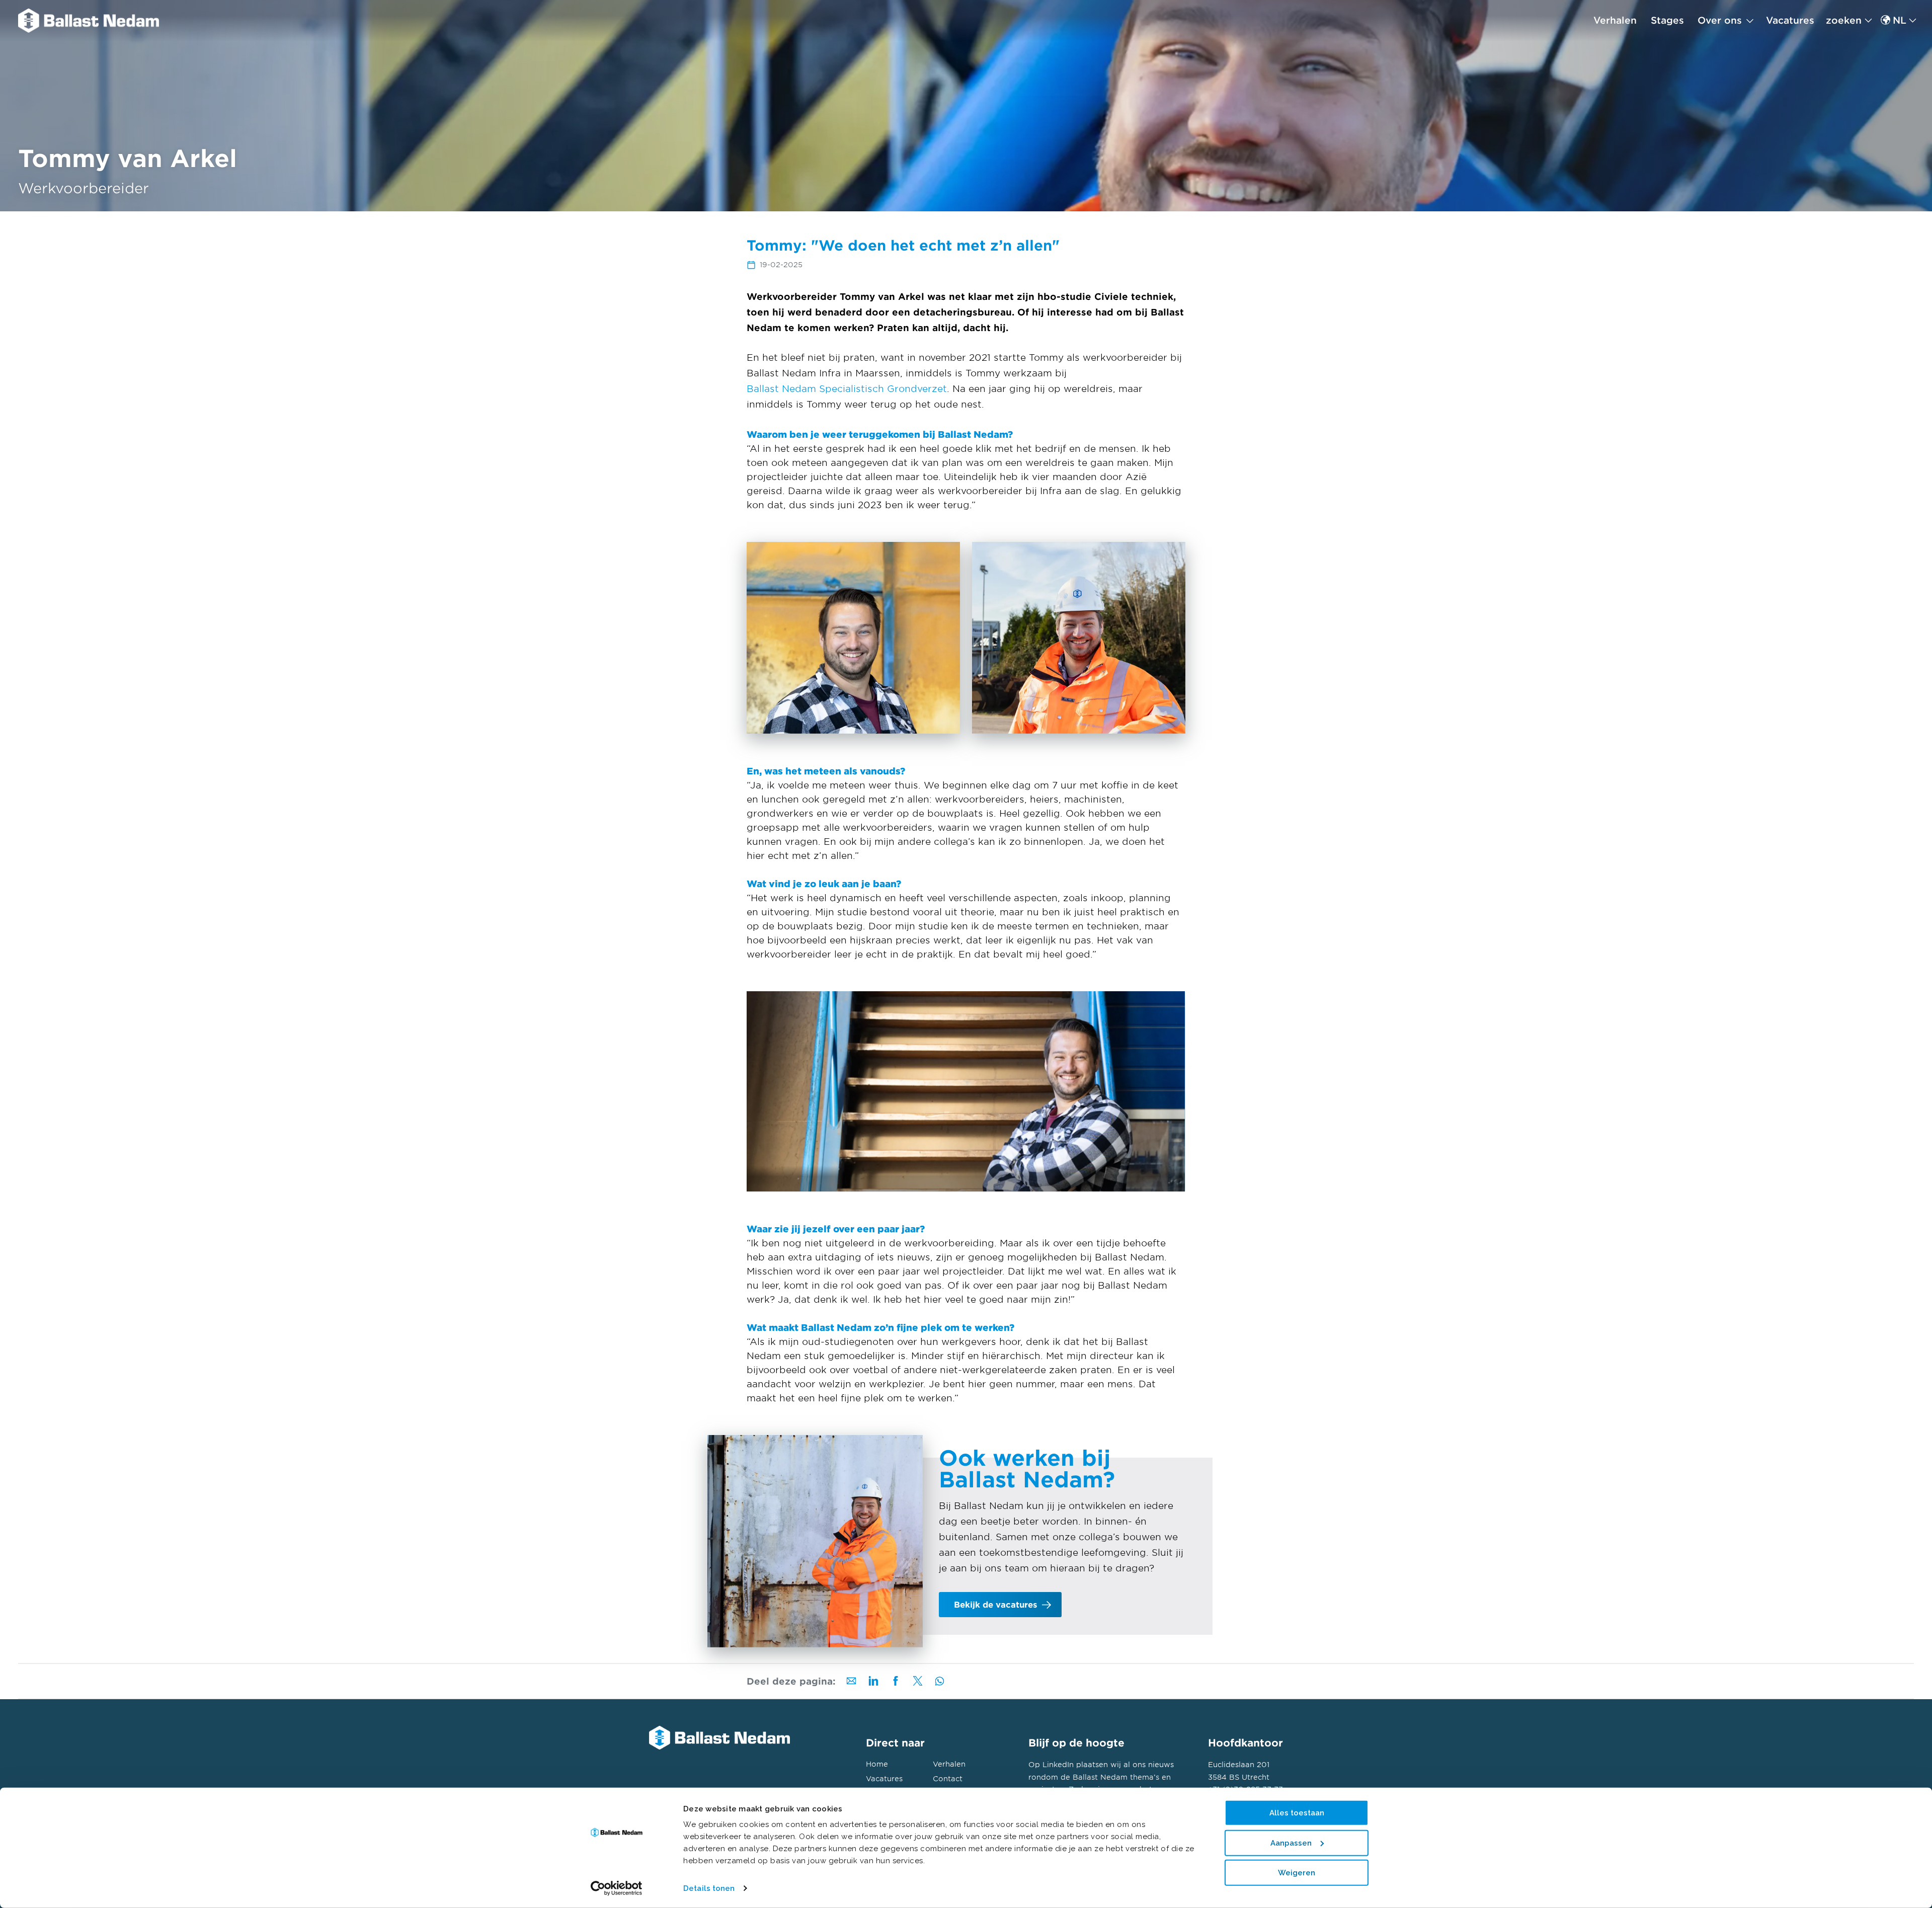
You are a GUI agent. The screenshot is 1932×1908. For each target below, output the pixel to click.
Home (877, 1764)
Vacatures (1790, 20)
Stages (1667, 20)
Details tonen (709, 1888)
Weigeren (1297, 1873)
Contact (948, 1778)
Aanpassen (1291, 1843)
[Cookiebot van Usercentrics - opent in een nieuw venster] (617, 1888)
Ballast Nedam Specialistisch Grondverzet (847, 388)
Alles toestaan (1297, 1813)
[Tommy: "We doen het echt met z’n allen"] (89, 21)
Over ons (1720, 20)
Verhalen (1615, 20)
